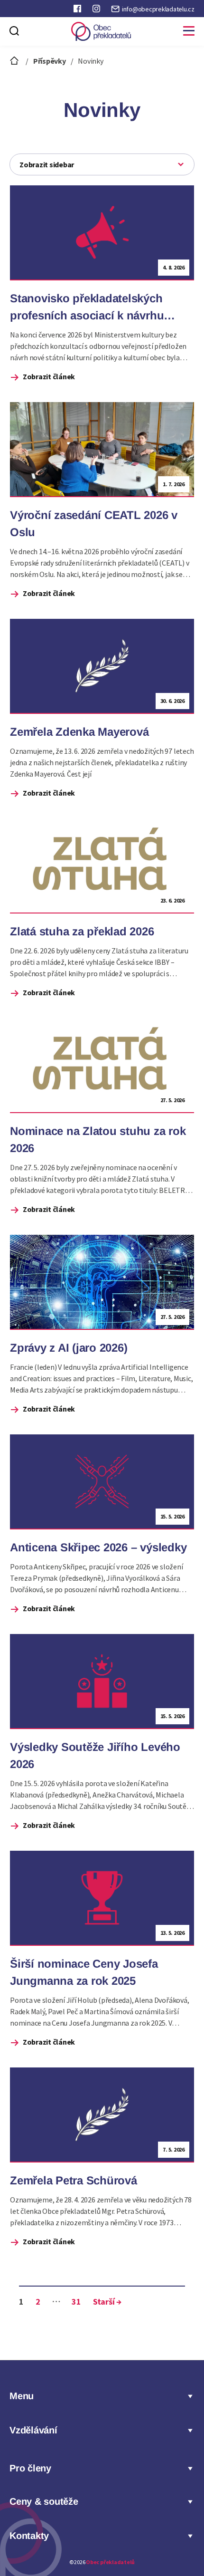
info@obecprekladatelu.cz (158, 9)
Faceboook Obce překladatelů (78, 10)
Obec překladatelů (110, 2562)
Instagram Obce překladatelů (97, 10)
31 (76, 2302)
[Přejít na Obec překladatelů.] (15, 61)
